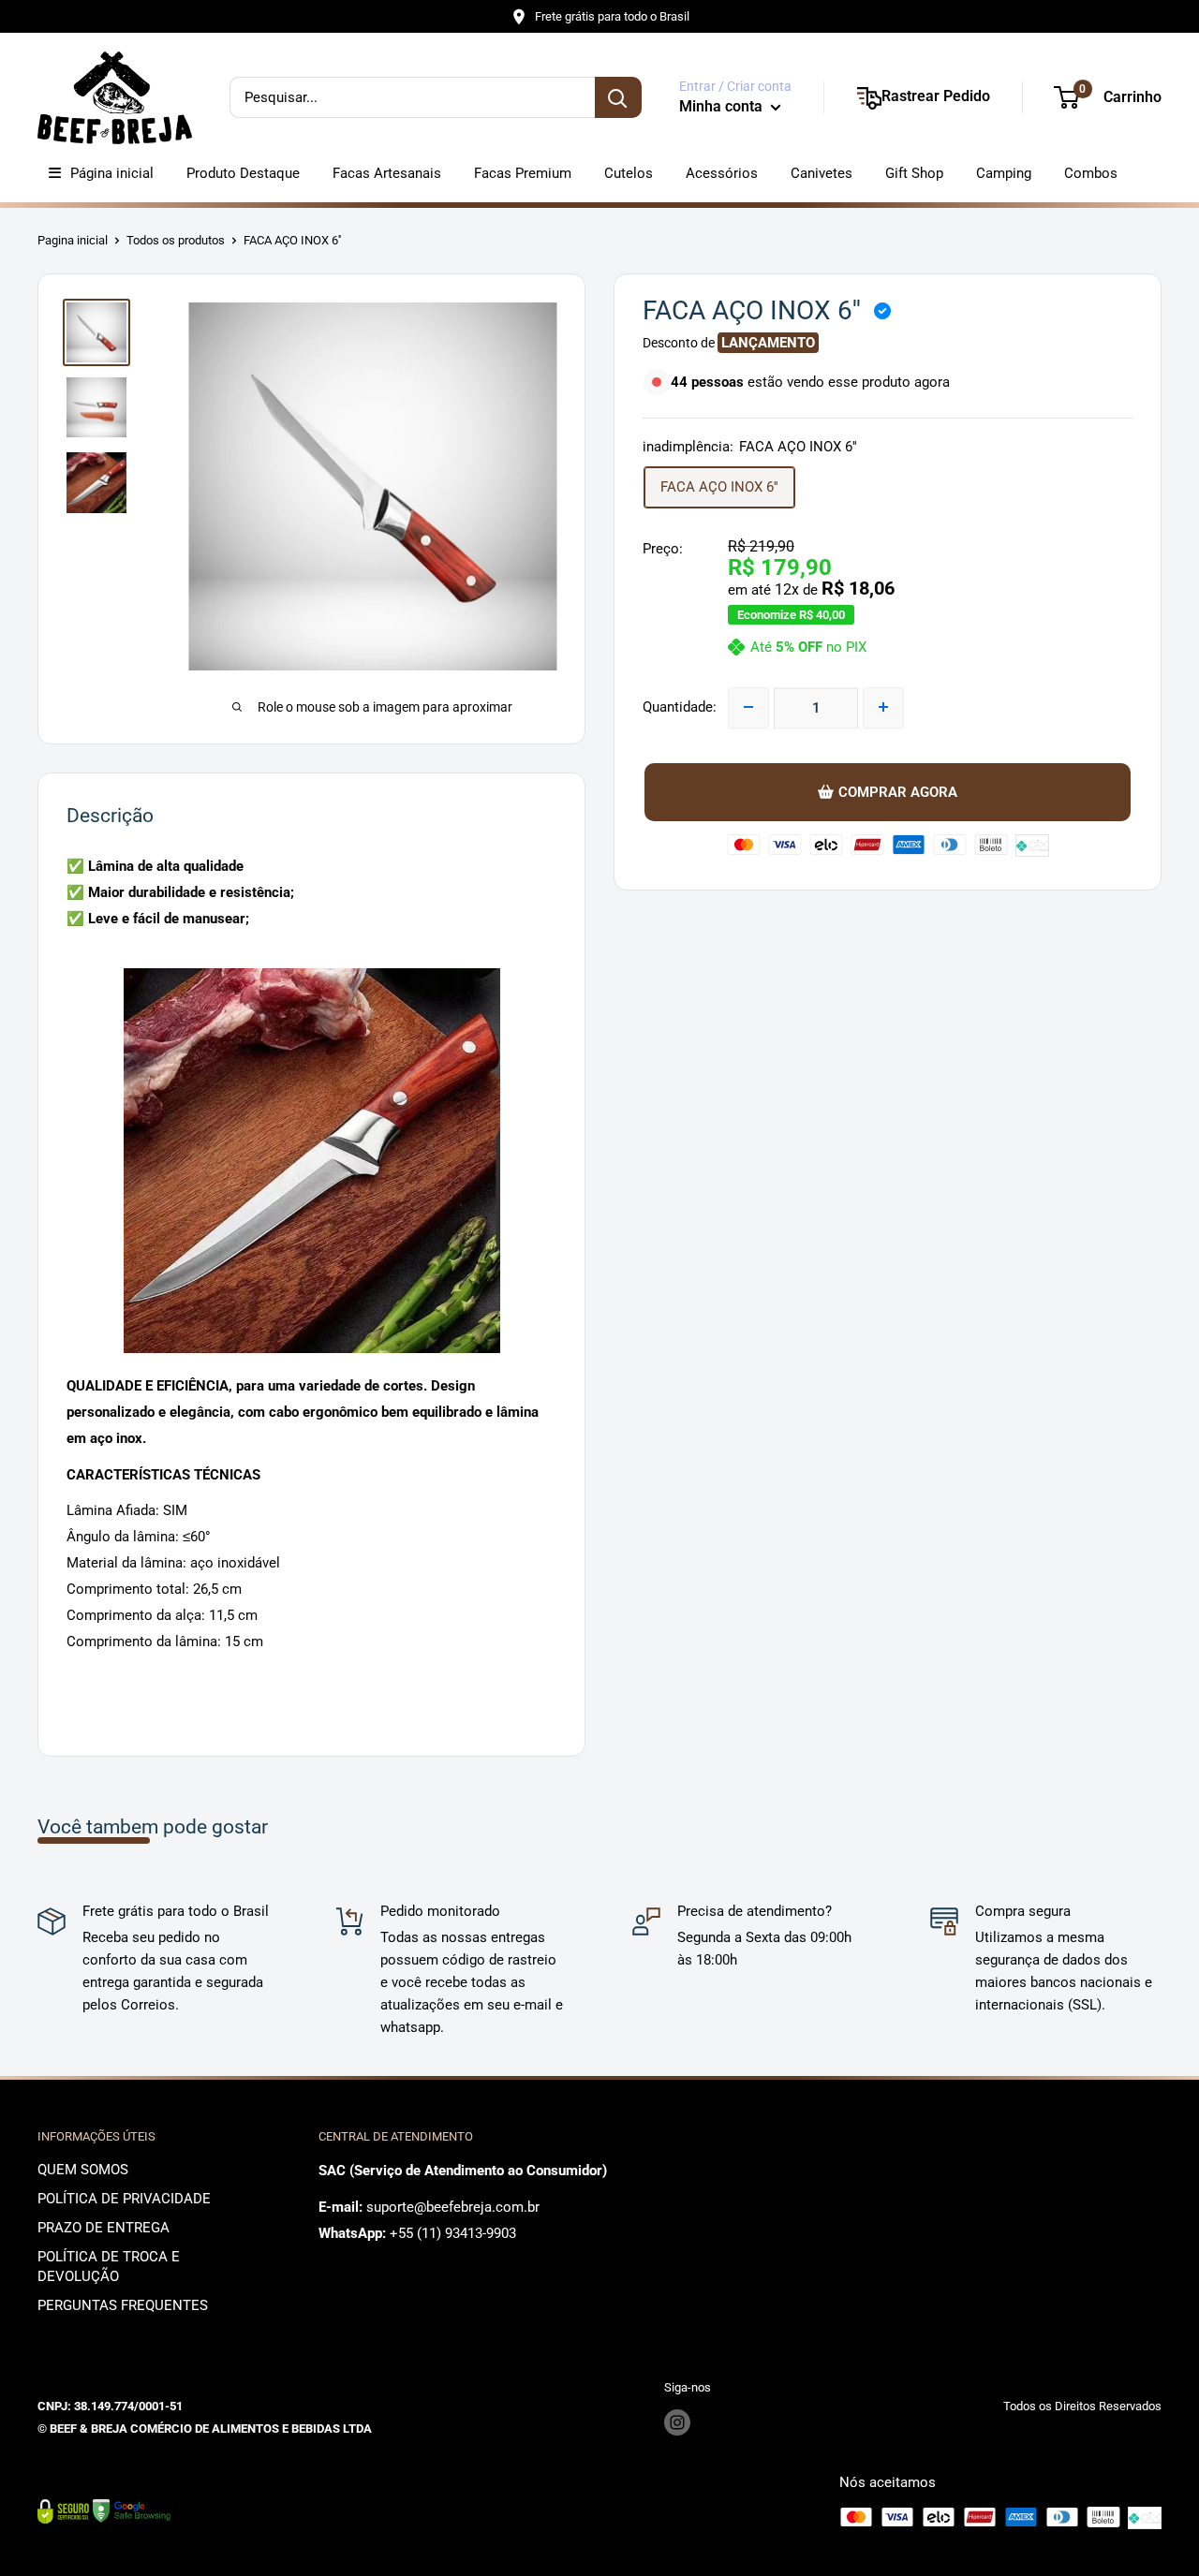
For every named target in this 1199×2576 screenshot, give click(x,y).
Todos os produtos (176, 240)
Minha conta (723, 106)
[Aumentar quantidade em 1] (883, 707)
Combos (1091, 173)
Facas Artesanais (387, 173)
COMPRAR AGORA (898, 791)
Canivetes (822, 173)
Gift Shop (914, 173)
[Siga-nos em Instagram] (677, 2422)
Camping (1004, 173)
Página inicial (112, 173)
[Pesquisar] (618, 97)
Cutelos (629, 173)
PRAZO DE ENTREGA (104, 2228)
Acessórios (722, 173)
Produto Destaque (243, 173)
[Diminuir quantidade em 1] (748, 707)
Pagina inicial (73, 240)
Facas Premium (523, 173)
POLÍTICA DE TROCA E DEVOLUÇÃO (109, 2267)
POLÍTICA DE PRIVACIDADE (124, 2199)
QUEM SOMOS (83, 2170)
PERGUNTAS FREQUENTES (123, 2305)
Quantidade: (680, 707)
